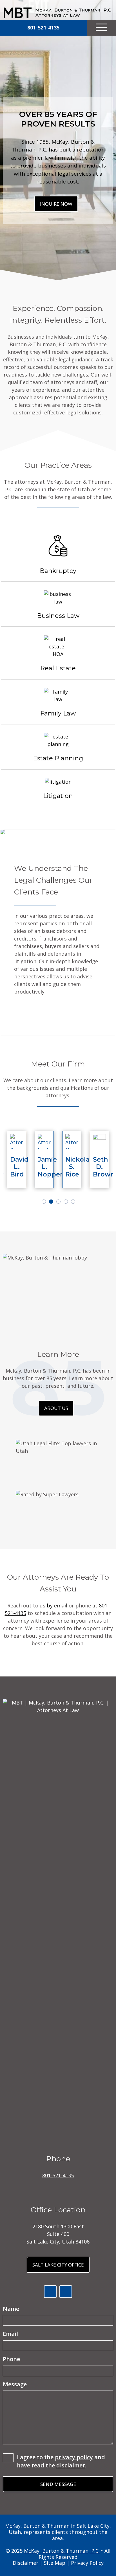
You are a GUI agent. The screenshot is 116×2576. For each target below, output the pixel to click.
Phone (11, 2359)
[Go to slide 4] (65, 1201)
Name (20, 2309)
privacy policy (74, 2457)
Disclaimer (25, 2563)
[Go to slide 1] (43, 1201)
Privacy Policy (87, 2563)
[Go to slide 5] (72, 1201)
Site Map (55, 2563)
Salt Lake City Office (58, 2265)
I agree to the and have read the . (61, 2461)
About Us (56, 1408)
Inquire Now (56, 204)
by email (57, 1605)
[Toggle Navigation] (101, 28)
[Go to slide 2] (50, 1201)
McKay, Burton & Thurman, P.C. (62, 2551)
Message (15, 2384)
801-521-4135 (58, 2175)
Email (20, 2334)
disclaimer (71, 2465)
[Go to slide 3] (57, 1201)
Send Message (58, 2484)
